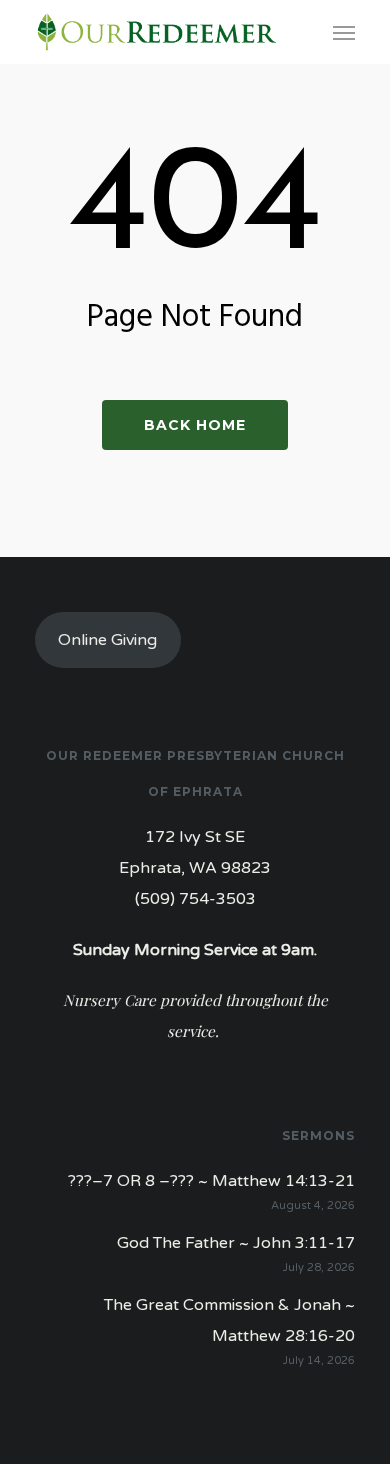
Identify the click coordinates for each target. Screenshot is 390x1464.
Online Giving (107, 640)
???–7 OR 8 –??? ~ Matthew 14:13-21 (211, 1181)
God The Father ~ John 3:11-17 (236, 1243)
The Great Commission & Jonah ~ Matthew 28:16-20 (229, 1320)
